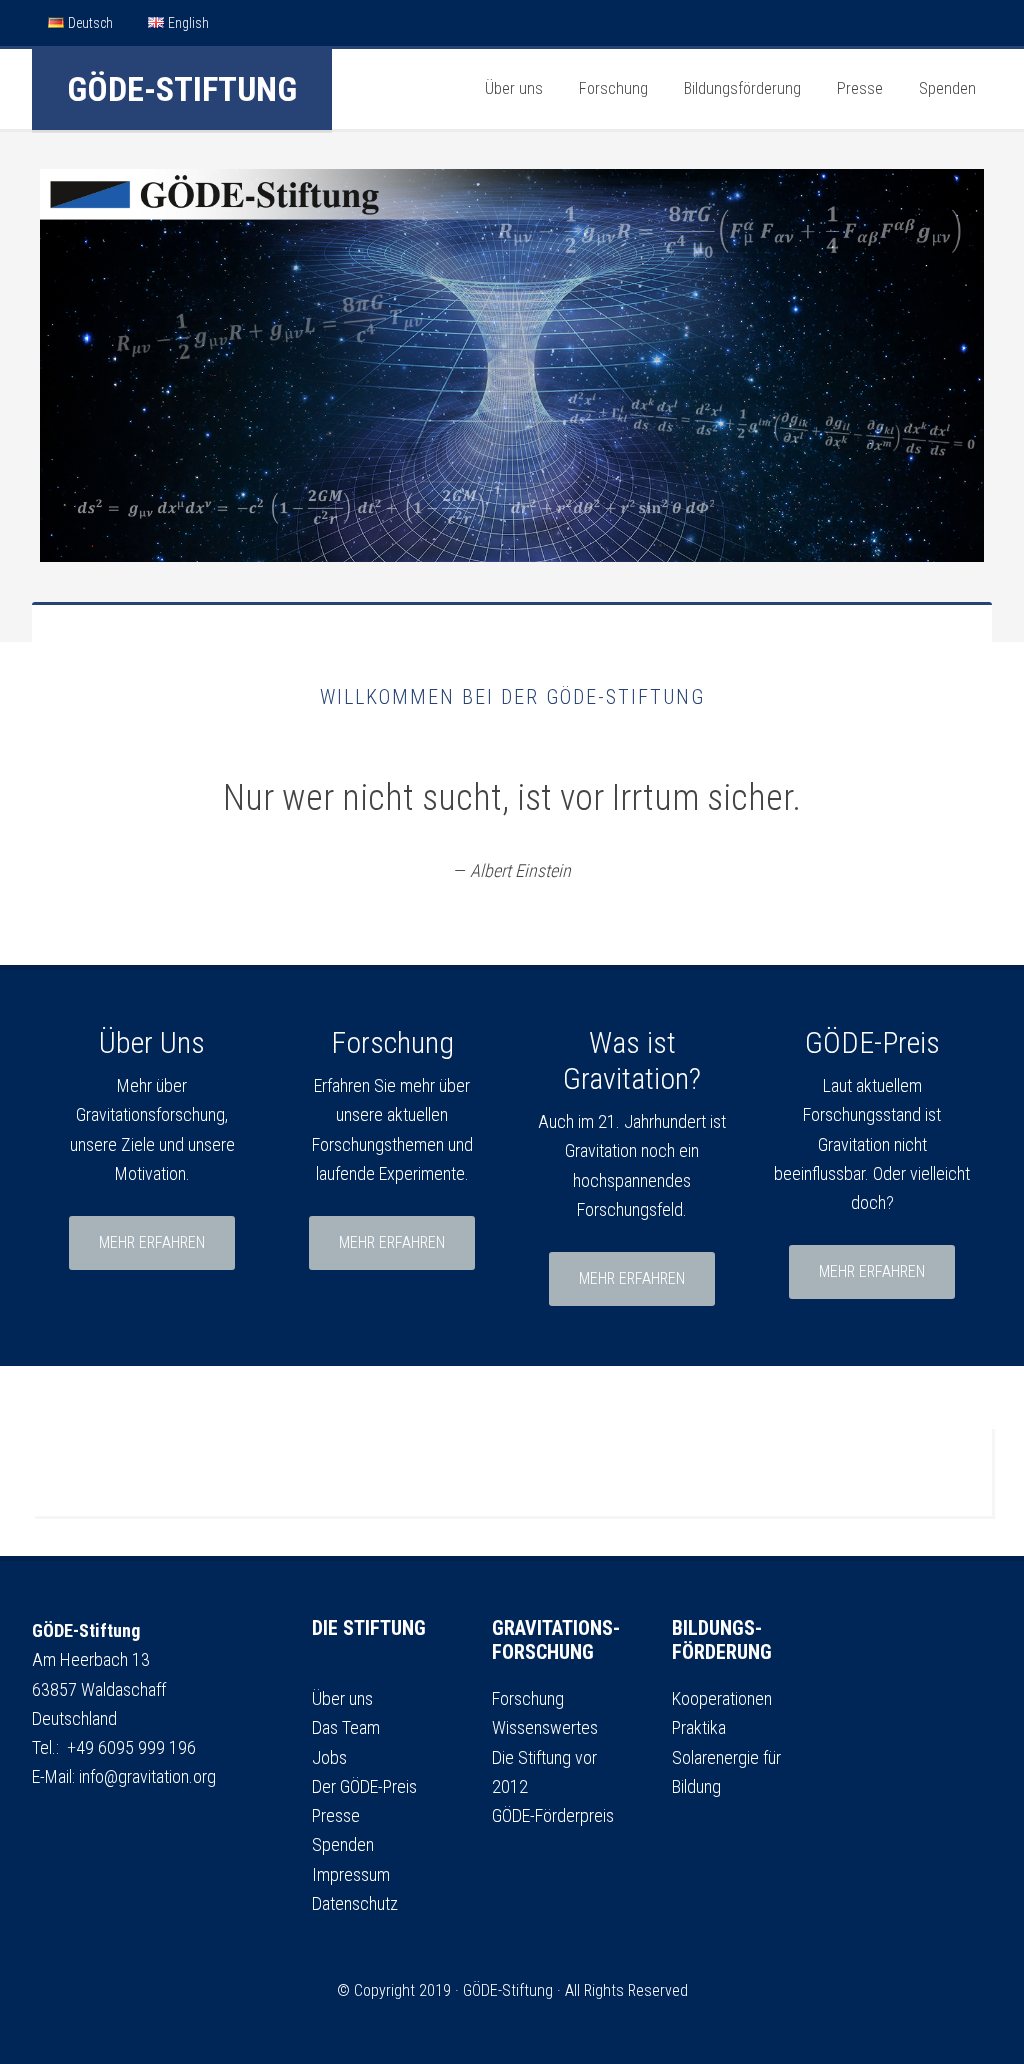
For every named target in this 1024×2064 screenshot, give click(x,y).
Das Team (346, 1727)
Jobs (329, 1757)
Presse (336, 1815)
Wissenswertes (545, 1727)
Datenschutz (355, 1903)
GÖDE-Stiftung (182, 89)
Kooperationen (722, 1698)
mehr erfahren (152, 1242)
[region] (512, 365)
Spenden (343, 1844)
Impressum (351, 1874)
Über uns (342, 1698)
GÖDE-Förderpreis (553, 1815)
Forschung (528, 1698)
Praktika (699, 1727)
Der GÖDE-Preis (364, 1786)
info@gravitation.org (147, 1776)
